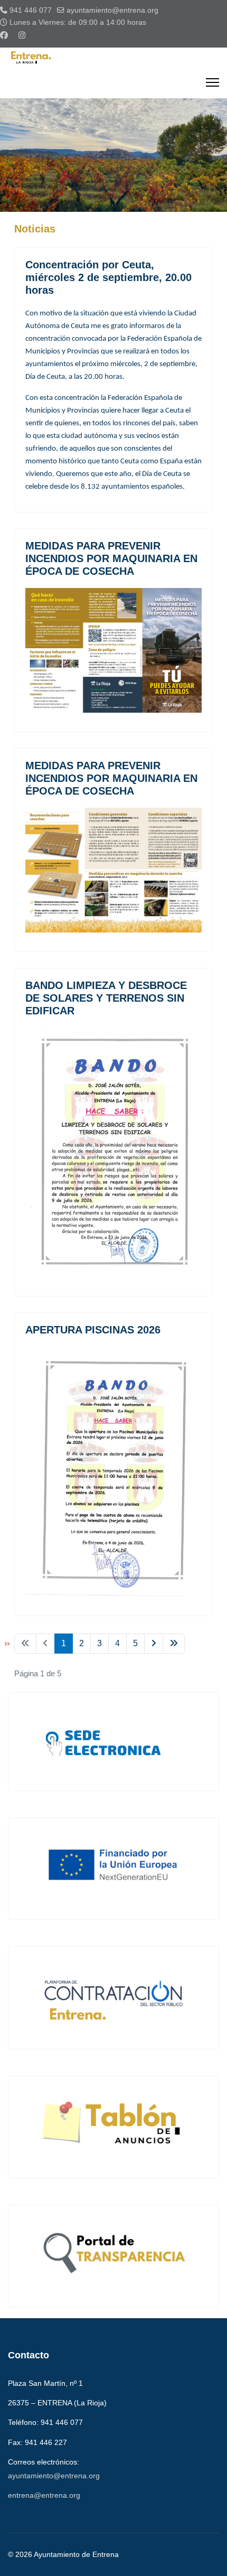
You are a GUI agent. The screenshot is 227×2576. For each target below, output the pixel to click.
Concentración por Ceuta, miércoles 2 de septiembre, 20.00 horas (108, 277)
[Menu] (212, 82)
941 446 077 (31, 10)
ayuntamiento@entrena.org (112, 10)
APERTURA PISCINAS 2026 (93, 1330)
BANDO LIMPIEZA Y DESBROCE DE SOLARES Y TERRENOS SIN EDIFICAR (106, 998)
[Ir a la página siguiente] (154, 1644)
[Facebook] (4, 35)
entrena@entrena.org (44, 2495)
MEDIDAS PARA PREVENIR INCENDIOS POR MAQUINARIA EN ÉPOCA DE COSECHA (111, 558)
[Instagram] (22, 35)
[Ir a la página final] (174, 1644)
